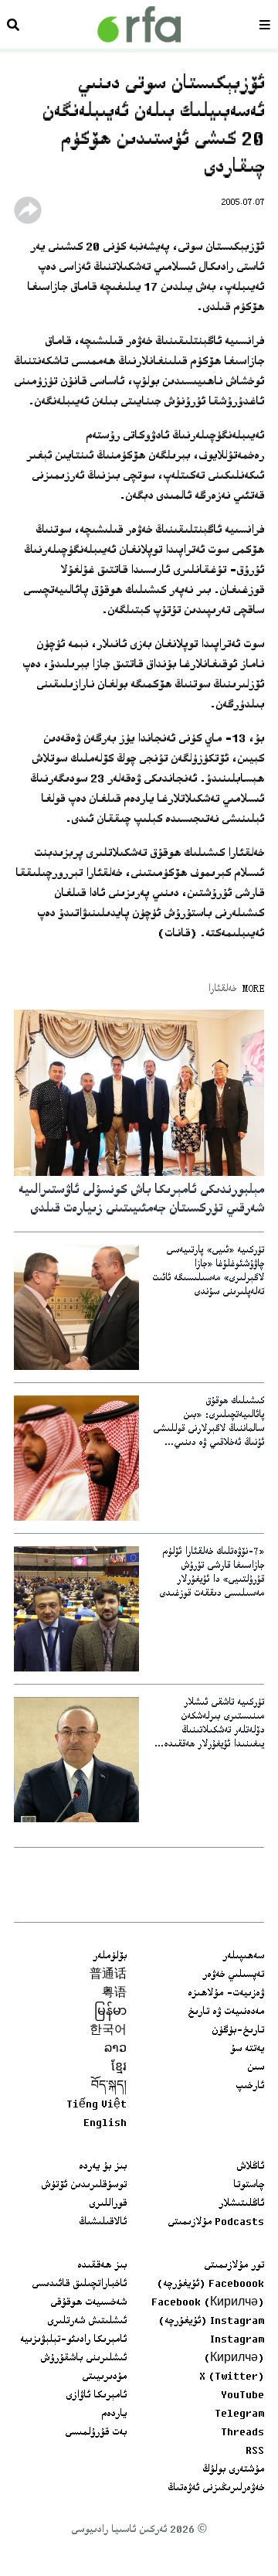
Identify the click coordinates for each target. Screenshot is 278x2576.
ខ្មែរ (119, 2068)
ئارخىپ (250, 2087)
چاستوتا (249, 2186)
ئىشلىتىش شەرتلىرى (87, 2322)
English (105, 2124)
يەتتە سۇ (247, 2050)
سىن (256, 2068)
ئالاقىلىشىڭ (103, 2223)
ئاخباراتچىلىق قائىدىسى (79, 2285)
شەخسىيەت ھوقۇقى (88, 2303)
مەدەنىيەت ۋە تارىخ (226, 2012)
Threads (242, 2433)
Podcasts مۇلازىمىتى (216, 2223)
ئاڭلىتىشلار (241, 2204)
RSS (255, 2452)
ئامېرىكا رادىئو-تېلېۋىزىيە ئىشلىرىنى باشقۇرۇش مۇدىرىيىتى (73, 2359)
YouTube (242, 2396)
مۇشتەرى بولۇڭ (233, 2470)
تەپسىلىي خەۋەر (233, 1975)
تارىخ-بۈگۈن (238, 2031)
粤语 (114, 1994)
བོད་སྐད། (109, 2087)
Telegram (239, 2414)
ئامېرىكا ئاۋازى (96, 2396)
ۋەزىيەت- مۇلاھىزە (226, 1994)
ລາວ (115, 2050)
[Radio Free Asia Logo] (139, 24)
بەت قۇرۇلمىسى (96, 2433)
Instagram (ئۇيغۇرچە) (211, 2322)
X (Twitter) (232, 2377)
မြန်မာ (110, 2012)
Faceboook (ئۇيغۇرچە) (210, 2285)
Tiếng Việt (97, 2105)
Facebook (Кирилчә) (208, 2303)
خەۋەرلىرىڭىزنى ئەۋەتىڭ (216, 2489)
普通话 (108, 1975)
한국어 (108, 2031)
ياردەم (114, 2414)
